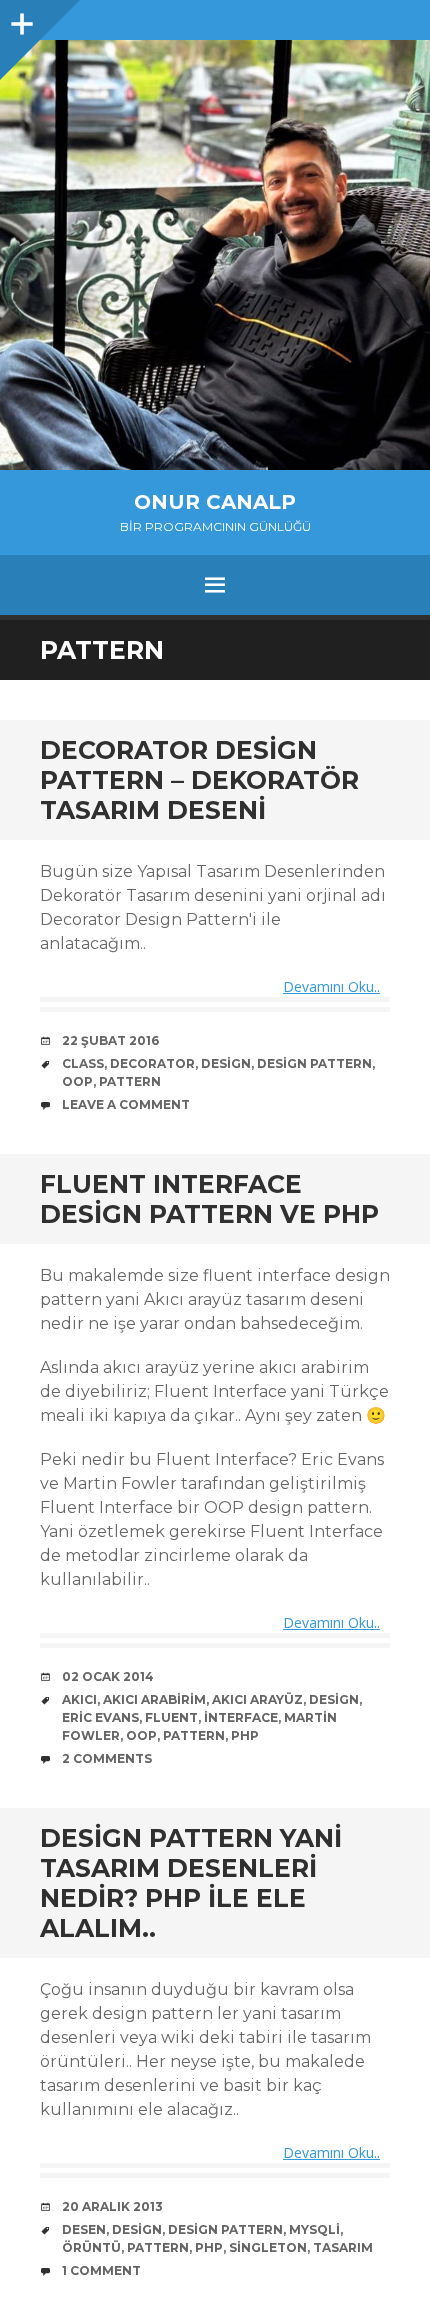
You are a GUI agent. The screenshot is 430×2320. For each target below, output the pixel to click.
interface (241, 1717)
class (83, 1063)
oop (77, 1081)
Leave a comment (126, 1104)
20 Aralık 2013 (112, 2206)
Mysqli (314, 2229)
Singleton (268, 2247)
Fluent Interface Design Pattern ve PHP (209, 1199)
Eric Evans (100, 1717)
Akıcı (79, 1699)
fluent (171, 1717)
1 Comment (101, 2270)
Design (226, 1063)
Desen (84, 2229)
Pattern (130, 1081)
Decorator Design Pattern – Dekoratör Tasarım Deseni (199, 780)
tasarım (343, 2247)
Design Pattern (314, 1063)
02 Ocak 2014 (108, 1676)
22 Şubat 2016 (110, 1040)
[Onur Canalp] (215, 255)
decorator (152, 1063)
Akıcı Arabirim (154, 1699)
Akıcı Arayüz (257, 1699)
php (245, 1735)
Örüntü (91, 2247)
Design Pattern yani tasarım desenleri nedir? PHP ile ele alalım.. (191, 1883)
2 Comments (107, 1758)
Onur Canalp (215, 502)
